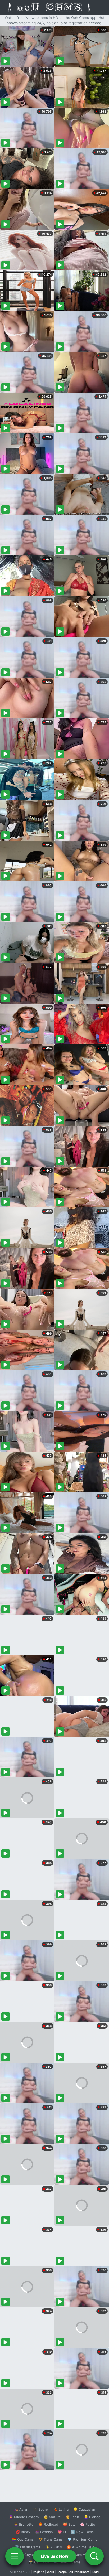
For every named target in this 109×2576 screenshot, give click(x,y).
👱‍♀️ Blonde (92, 2517)
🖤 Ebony (41, 2509)
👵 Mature (52, 2517)
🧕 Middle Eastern (24, 2517)
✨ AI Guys (24, 2555)
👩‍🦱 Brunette (24, 2524)
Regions (38, 2572)
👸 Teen (72, 2517)
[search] (94, 2556)
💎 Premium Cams (82, 2539)
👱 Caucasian (84, 2509)
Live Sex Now (55, 2556)
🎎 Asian (21, 2509)
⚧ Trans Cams (51, 2539)
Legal (96, 2572)
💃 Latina (61, 2509)
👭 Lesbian (44, 2532)
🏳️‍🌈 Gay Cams (23, 2539)
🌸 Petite (88, 2524)
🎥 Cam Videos (82, 2555)
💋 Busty (23, 2532)
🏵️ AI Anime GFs (80, 2547)
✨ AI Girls (53, 2547)
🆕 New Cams (82, 2532)
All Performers (79, 2572)
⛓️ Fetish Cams (28, 2547)
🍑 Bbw (69, 2524)
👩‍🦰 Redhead (48, 2524)
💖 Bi (62, 2532)
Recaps (62, 2572)
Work (50, 2572)
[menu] (15, 2556)
